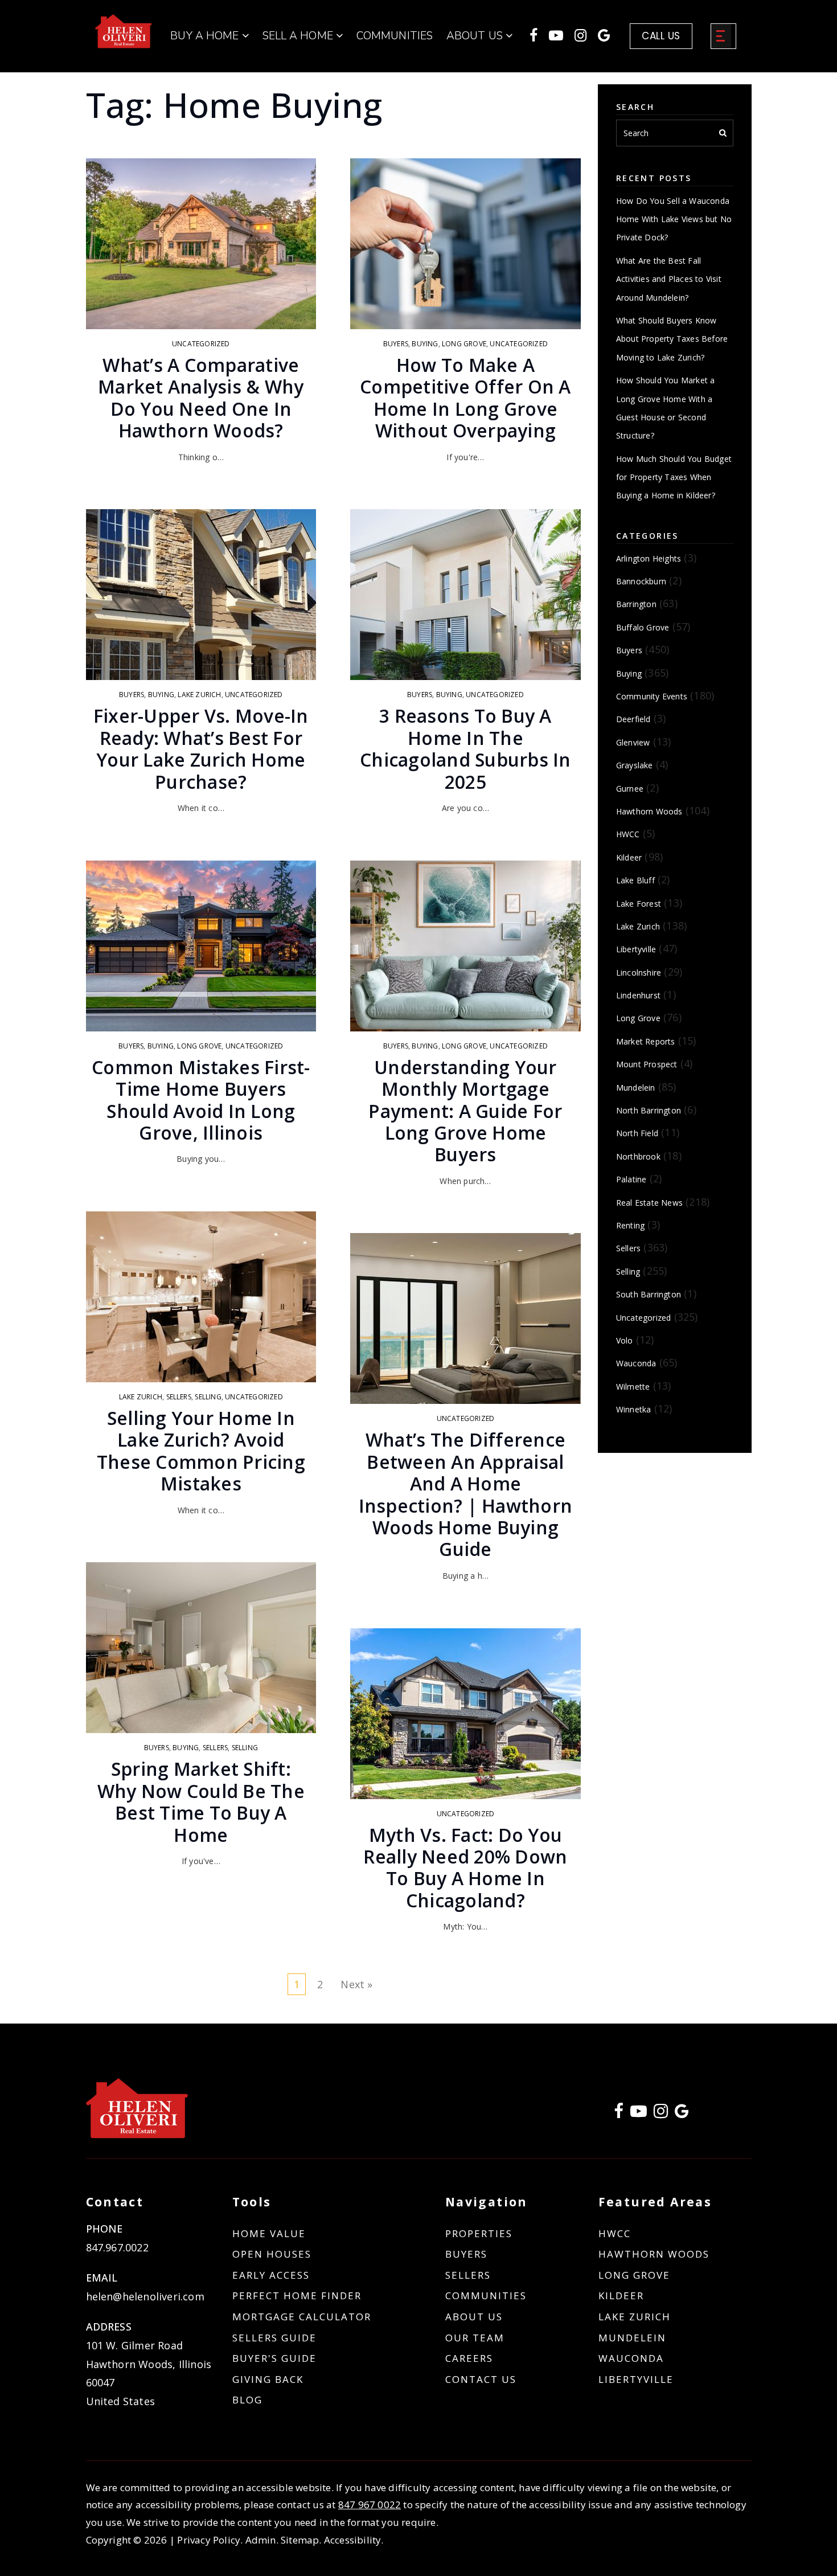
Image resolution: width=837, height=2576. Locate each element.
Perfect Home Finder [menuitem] (297, 2296)
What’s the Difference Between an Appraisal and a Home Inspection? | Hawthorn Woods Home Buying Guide (466, 1494)
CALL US (661, 36)
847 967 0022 (370, 2505)
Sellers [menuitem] (468, 2275)
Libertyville (636, 949)
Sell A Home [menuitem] (299, 36)
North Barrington (649, 1110)
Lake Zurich (199, 695)
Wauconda (636, 1363)
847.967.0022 (117, 2247)
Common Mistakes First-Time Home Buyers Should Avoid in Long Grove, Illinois (201, 1100)
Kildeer (629, 857)
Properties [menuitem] (479, 2233)
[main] (419, 1012)
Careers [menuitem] (469, 2358)
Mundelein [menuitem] (632, 2338)
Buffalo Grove (643, 627)
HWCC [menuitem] (615, 2233)
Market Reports (646, 1041)
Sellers (179, 1397)
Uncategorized (201, 344)
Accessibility (353, 2540)
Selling (208, 1397)
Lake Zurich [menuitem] (635, 2317)
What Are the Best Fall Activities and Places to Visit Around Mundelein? (669, 279)
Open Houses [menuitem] (272, 2254)
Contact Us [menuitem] (481, 2379)
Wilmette (633, 1387)
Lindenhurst (638, 995)
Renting (630, 1225)
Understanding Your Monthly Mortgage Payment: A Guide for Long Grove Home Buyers (465, 1111)
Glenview (633, 742)
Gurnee (630, 789)
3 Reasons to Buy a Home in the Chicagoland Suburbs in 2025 (465, 748)
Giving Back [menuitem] (268, 2379)
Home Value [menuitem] (269, 2233)
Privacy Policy (209, 2540)
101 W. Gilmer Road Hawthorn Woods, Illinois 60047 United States (149, 2373)
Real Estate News (649, 1203)
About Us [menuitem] (474, 2317)
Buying (161, 695)
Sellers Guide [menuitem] (274, 2338)
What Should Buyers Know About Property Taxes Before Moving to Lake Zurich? (672, 339)
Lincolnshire (639, 972)
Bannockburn (641, 581)
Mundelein (636, 1088)
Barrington (636, 604)
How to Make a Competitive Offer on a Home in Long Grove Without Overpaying (465, 398)
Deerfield (633, 719)
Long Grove (199, 1046)
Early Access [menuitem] (271, 2275)
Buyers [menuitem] (466, 2254)
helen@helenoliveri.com (145, 2296)
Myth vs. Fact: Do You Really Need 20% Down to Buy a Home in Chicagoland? (465, 1868)
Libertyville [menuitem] (636, 2379)
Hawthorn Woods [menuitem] (654, 2254)
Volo (625, 1340)
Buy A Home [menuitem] (206, 36)
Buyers (132, 695)
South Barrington (649, 1294)
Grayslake (635, 765)
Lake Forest (639, 904)
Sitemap (300, 2540)
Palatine (631, 1179)
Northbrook (638, 1156)
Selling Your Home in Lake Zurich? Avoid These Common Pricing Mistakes (201, 1451)
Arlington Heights (649, 558)
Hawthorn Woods (649, 811)
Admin (261, 2540)
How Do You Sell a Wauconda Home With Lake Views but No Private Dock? (674, 219)
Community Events (652, 696)
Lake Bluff (635, 880)
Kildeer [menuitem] (621, 2296)
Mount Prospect (647, 1064)
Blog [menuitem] (247, 2400)
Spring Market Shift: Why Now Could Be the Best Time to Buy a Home (201, 1801)
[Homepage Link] (124, 30)
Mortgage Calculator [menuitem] (302, 2317)
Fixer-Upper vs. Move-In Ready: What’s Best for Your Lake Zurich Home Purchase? (201, 748)
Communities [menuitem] (395, 36)
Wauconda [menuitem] (631, 2358)
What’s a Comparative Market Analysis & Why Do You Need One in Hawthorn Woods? (201, 398)
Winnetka (634, 1409)
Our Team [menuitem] (475, 2338)
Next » (356, 1984)
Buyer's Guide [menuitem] (274, 2358)
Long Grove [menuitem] (634, 2275)
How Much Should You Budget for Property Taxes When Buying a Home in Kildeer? (674, 477)
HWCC (628, 834)
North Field (637, 1133)
